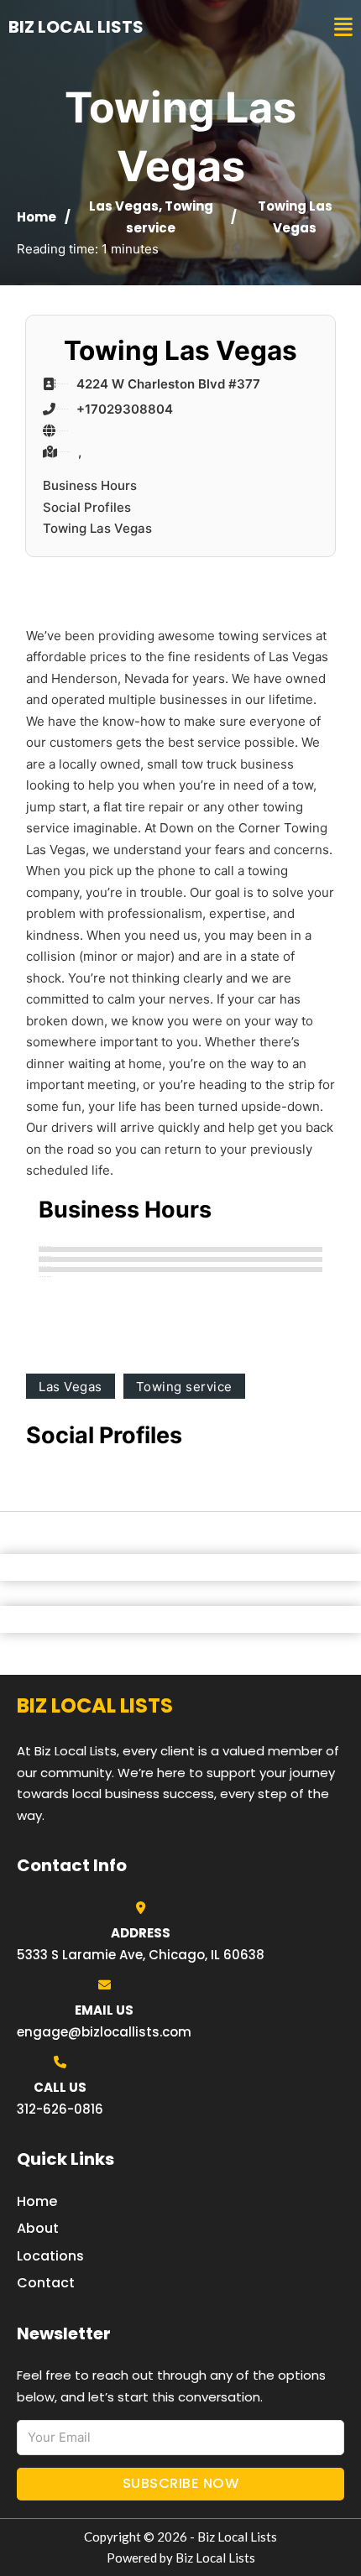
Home (37, 217)
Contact (46, 2283)
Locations (50, 2256)
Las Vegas (124, 206)
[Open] (343, 27)
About (38, 2228)
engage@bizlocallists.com (104, 2032)
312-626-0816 (60, 2109)
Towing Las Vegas (97, 528)
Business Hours (90, 485)
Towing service (184, 1387)
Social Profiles (87, 507)
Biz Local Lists (76, 27)
